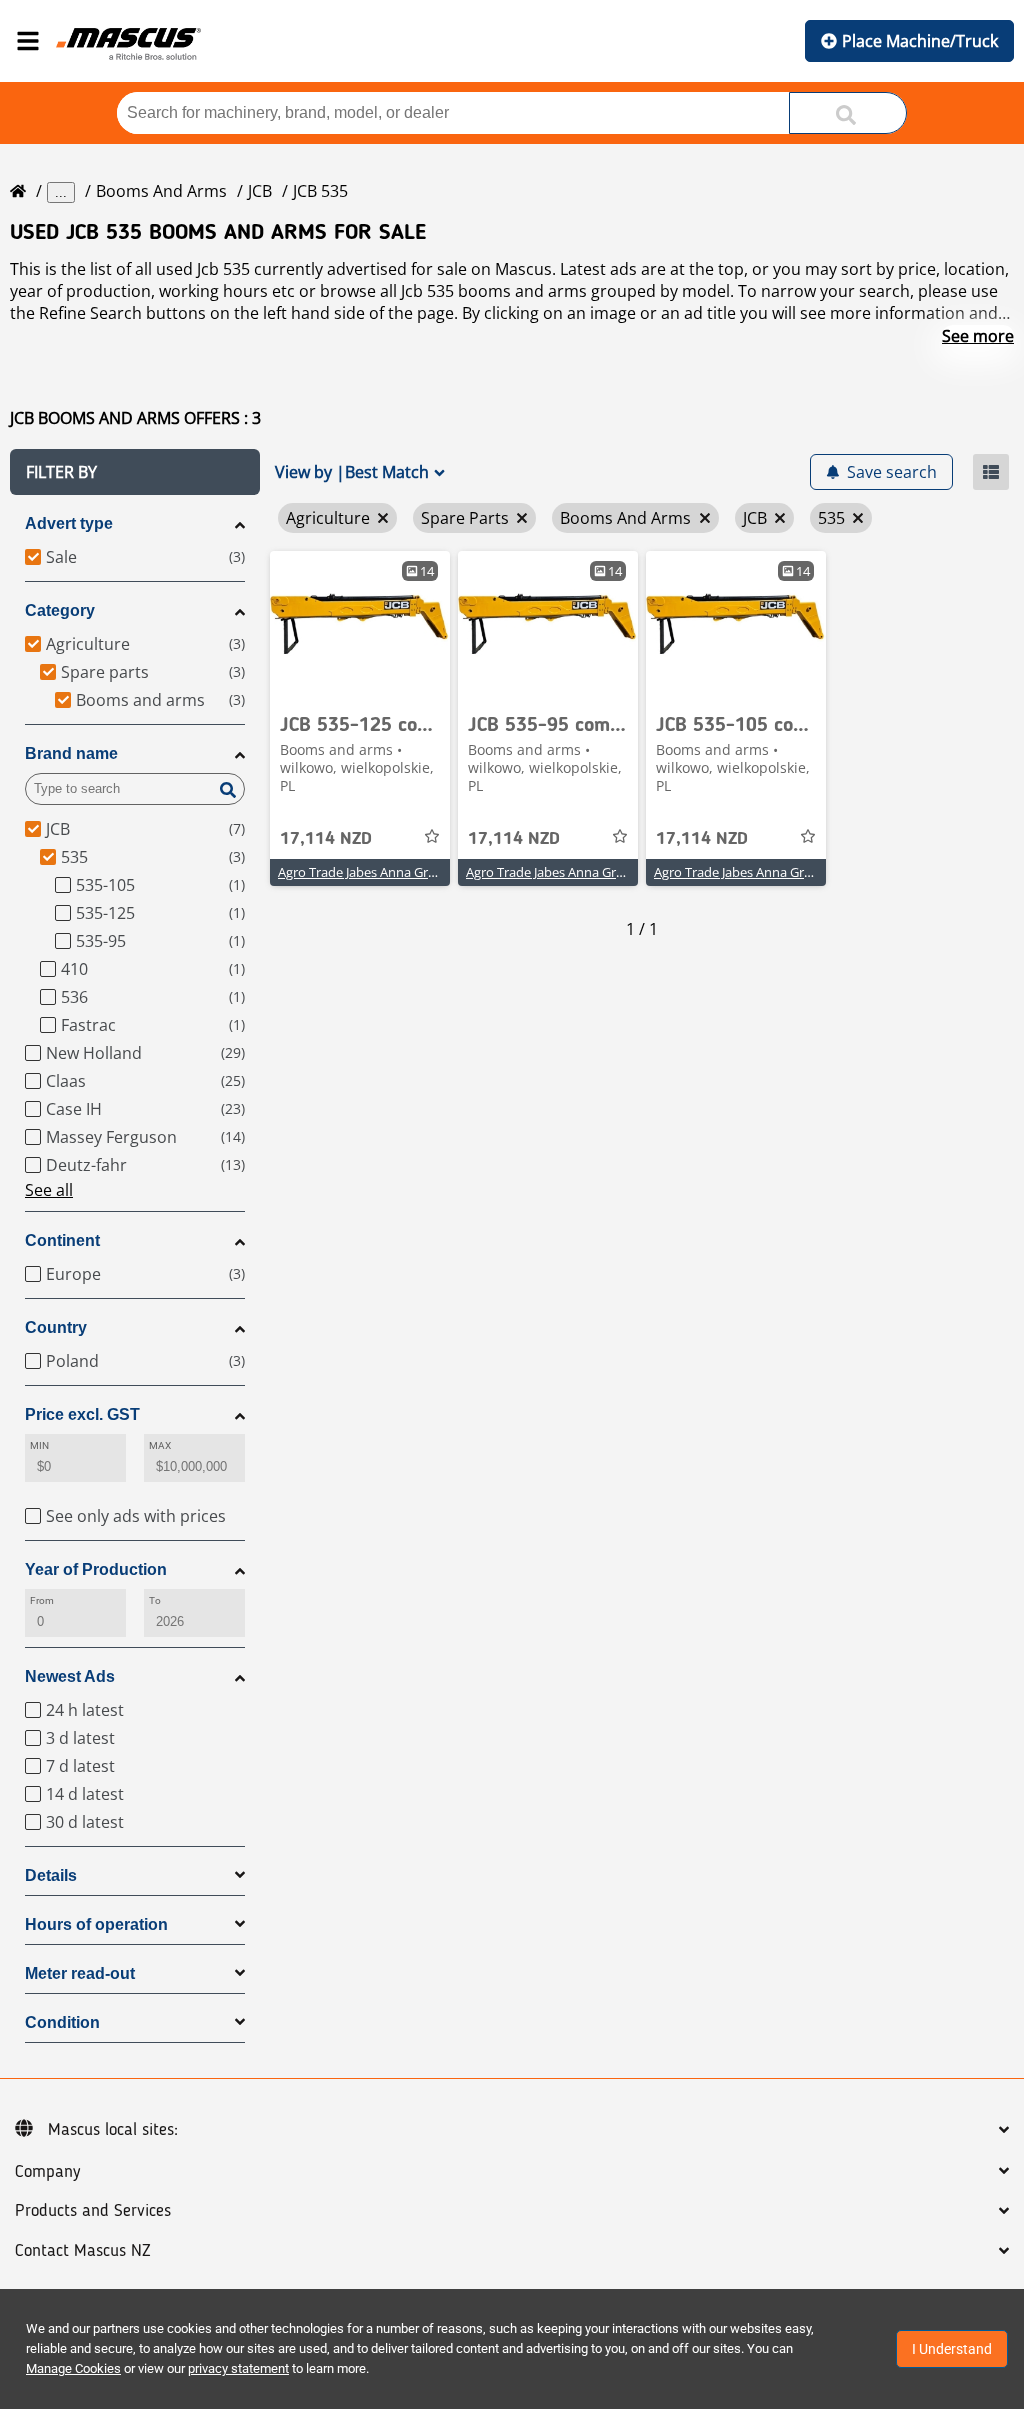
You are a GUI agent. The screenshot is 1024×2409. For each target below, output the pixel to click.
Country (56, 1327)
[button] (135, 472)
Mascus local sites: (113, 2130)
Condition (62, 2022)
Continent (62, 1240)
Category (60, 610)
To (155, 1600)
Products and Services (93, 2211)
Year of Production (96, 1569)
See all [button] (49, 1190)
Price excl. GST (82, 1414)
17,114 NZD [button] (326, 839)
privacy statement (238, 2368)
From (42, 1600)
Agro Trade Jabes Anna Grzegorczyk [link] (382, 872)
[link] (360, 626)
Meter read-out (80, 1973)
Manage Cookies (73, 2368)
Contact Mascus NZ (83, 2251)
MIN (39, 1445)
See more (978, 336)
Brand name (71, 753)
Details (51, 1875)
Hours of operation (96, 1924)
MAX (160, 1445)
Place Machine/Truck (920, 41)
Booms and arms (161, 191)
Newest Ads (70, 1676)
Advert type (69, 523)
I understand (952, 2349)
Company (47, 2172)
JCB (260, 191)
